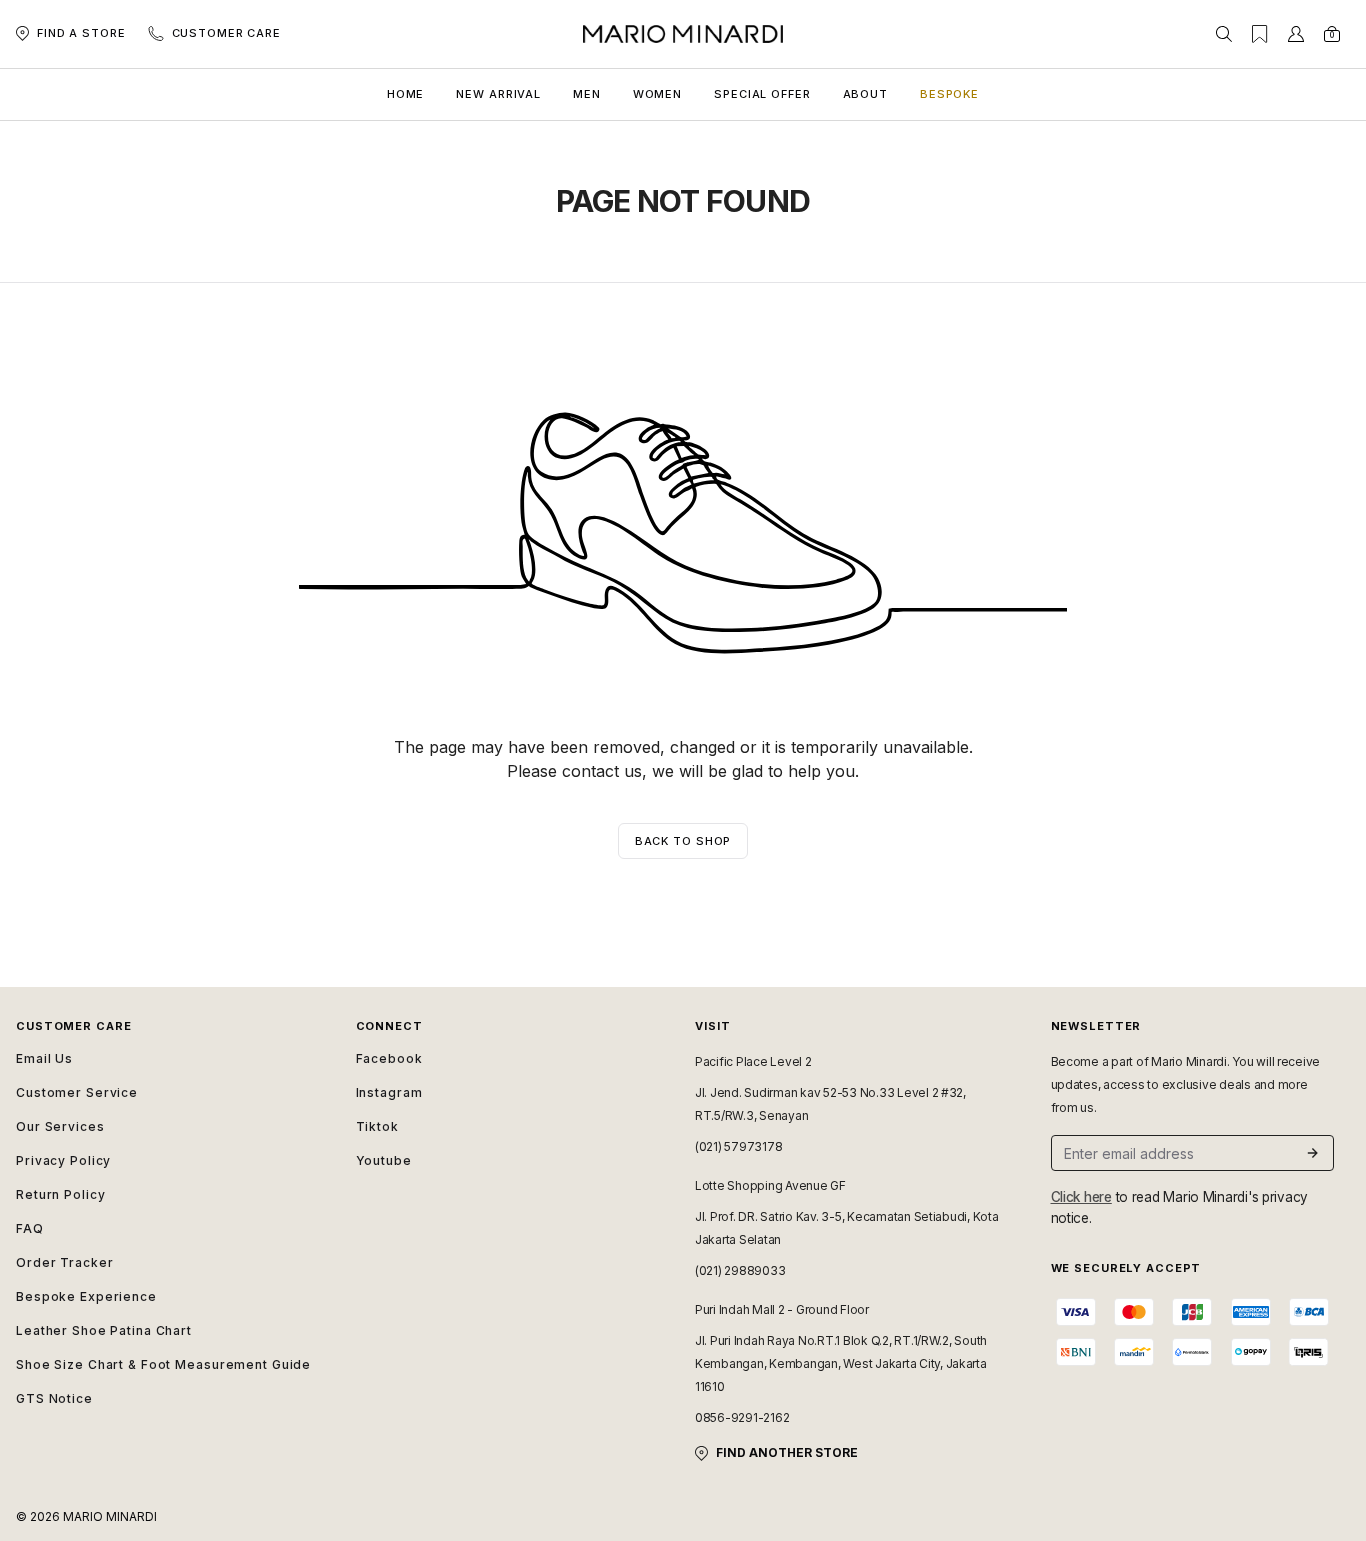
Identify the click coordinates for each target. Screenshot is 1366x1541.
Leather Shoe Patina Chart (104, 1330)
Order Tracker (64, 1262)
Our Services (60, 1126)
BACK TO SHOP (683, 841)
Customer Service (77, 1092)
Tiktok (377, 1126)
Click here (1081, 1197)
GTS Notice (54, 1398)
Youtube (384, 1160)
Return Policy (60, 1194)
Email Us (44, 1058)
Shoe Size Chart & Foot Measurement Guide (163, 1364)
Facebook (389, 1058)
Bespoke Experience (86, 1296)
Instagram (389, 1092)
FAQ (30, 1228)
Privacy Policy (63, 1160)
